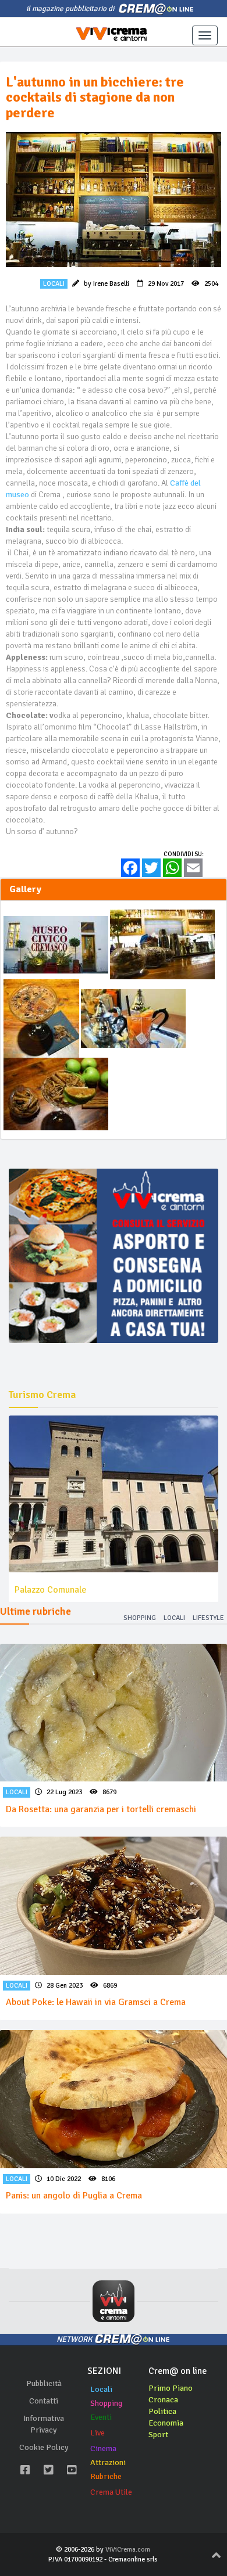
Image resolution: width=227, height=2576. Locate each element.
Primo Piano (171, 2388)
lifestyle (208, 1618)
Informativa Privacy (44, 2424)
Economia (166, 2423)
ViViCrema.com (128, 2550)
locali (174, 1618)
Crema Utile (111, 2492)
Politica (162, 2411)
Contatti (44, 2401)
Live (97, 2433)
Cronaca (163, 2400)
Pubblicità (44, 2383)
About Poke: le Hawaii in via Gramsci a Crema (96, 2002)
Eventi (101, 2417)
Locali (101, 2389)
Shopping (106, 2403)
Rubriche (106, 2476)
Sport (158, 2435)
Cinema (103, 2449)
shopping (140, 1618)
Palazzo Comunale (50, 1590)
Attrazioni (108, 2462)
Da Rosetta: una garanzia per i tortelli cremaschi (101, 1809)
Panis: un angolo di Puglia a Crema (74, 2196)
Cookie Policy (44, 2447)
